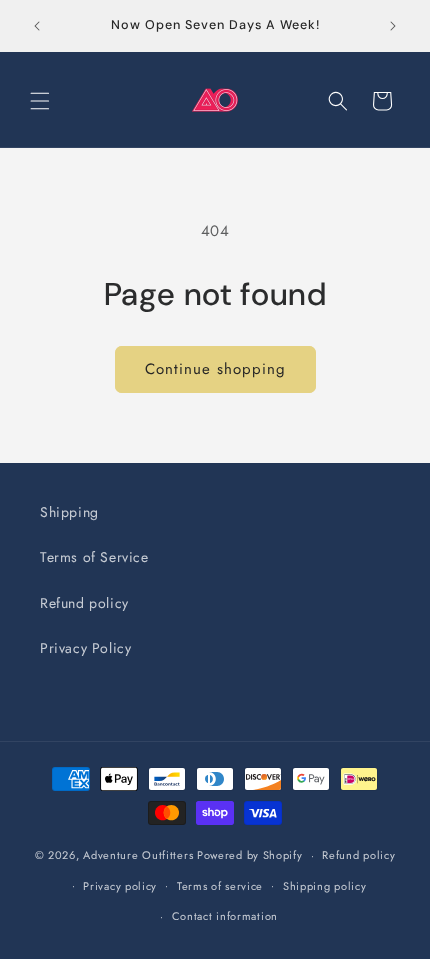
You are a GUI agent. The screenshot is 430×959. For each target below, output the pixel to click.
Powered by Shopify (250, 855)
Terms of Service (94, 557)
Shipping (69, 512)
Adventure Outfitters (138, 855)
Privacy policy (120, 886)
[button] (40, 101)
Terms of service (220, 886)
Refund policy (84, 603)
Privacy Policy (85, 648)
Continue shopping (215, 369)
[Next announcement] (393, 26)
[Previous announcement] (37, 26)
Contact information (225, 916)
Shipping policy (325, 886)
